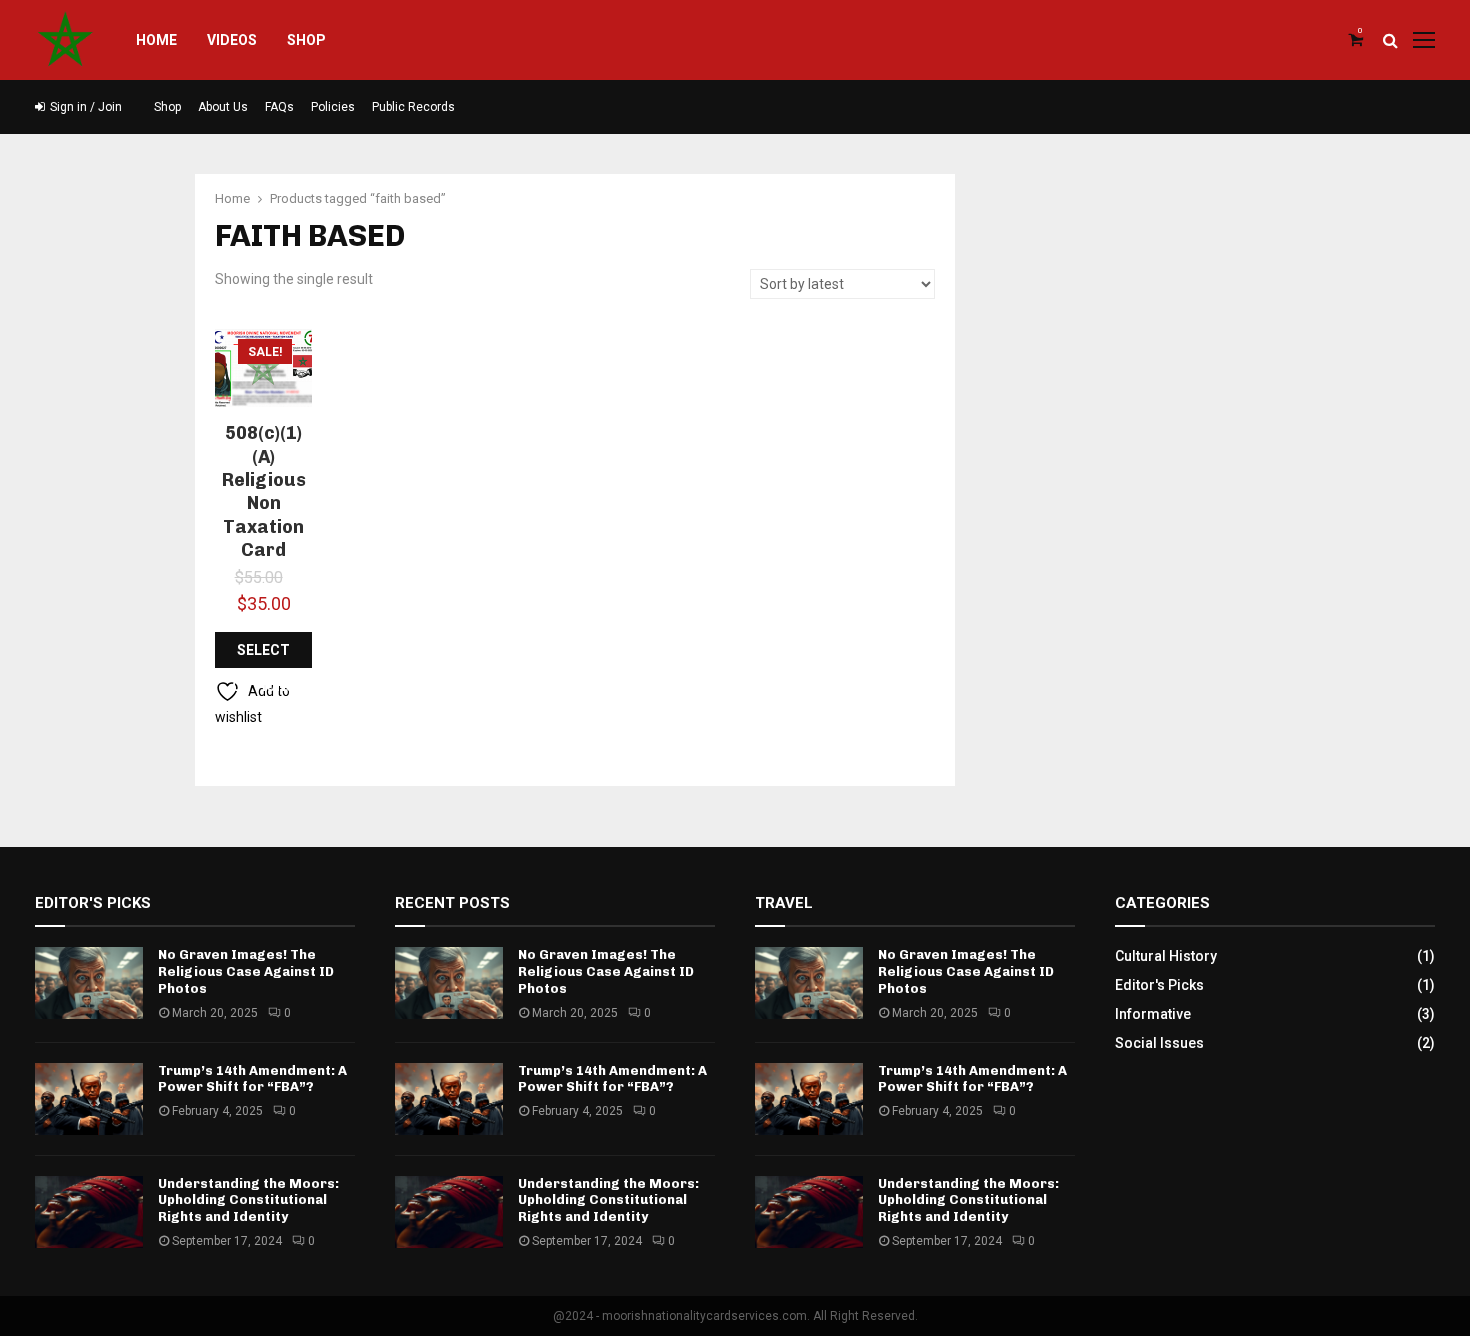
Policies (333, 107)
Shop (306, 40)
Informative (1153, 1014)
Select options (263, 655)
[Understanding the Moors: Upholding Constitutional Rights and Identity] (89, 1212)
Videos (232, 40)
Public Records (413, 107)
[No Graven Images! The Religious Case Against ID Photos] (89, 983)
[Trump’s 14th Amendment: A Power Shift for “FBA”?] (89, 1099)
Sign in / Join (84, 107)
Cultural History (1166, 956)
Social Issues (1159, 1043)
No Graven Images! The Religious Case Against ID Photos (246, 971)
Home (156, 40)
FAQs (279, 107)
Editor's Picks (1159, 985)
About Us (223, 107)
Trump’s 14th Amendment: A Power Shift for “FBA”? (252, 1079)
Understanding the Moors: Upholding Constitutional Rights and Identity (248, 1200)
